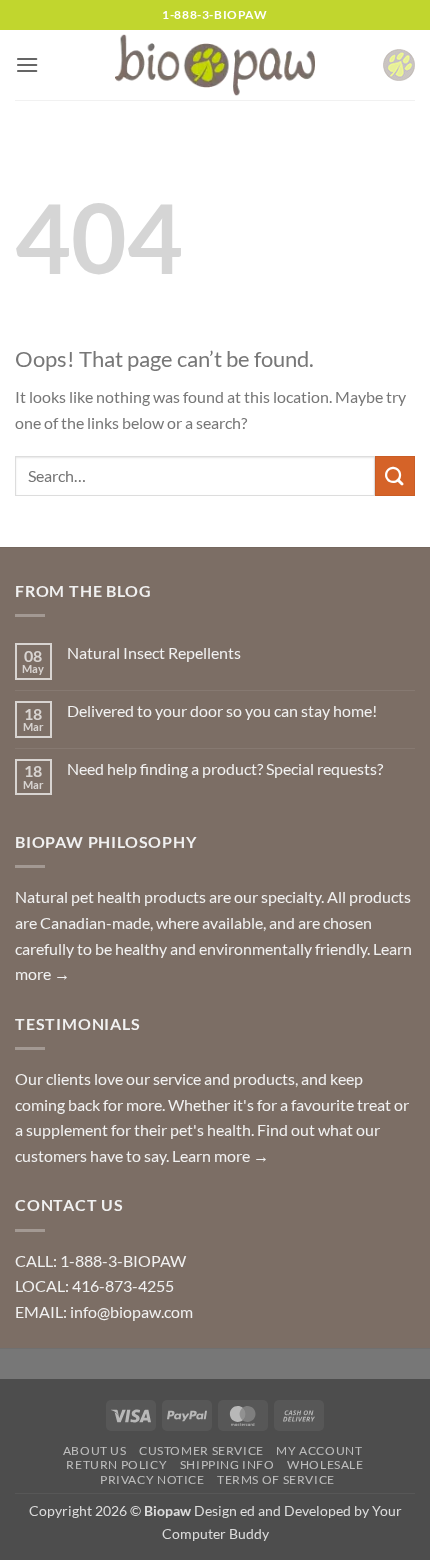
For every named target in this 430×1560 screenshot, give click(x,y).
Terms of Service (276, 1479)
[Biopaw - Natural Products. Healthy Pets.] (215, 65)
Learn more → (220, 1155)
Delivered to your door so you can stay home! (222, 710)
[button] (27, 64)
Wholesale (325, 1464)
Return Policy (116, 1464)
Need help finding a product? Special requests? (225, 768)
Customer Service (201, 1450)
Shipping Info (227, 1464)
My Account (319, 1450)
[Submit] (395, 475)
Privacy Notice (152, 1479)
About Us (95, 1450)
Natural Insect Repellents (154, 652)
